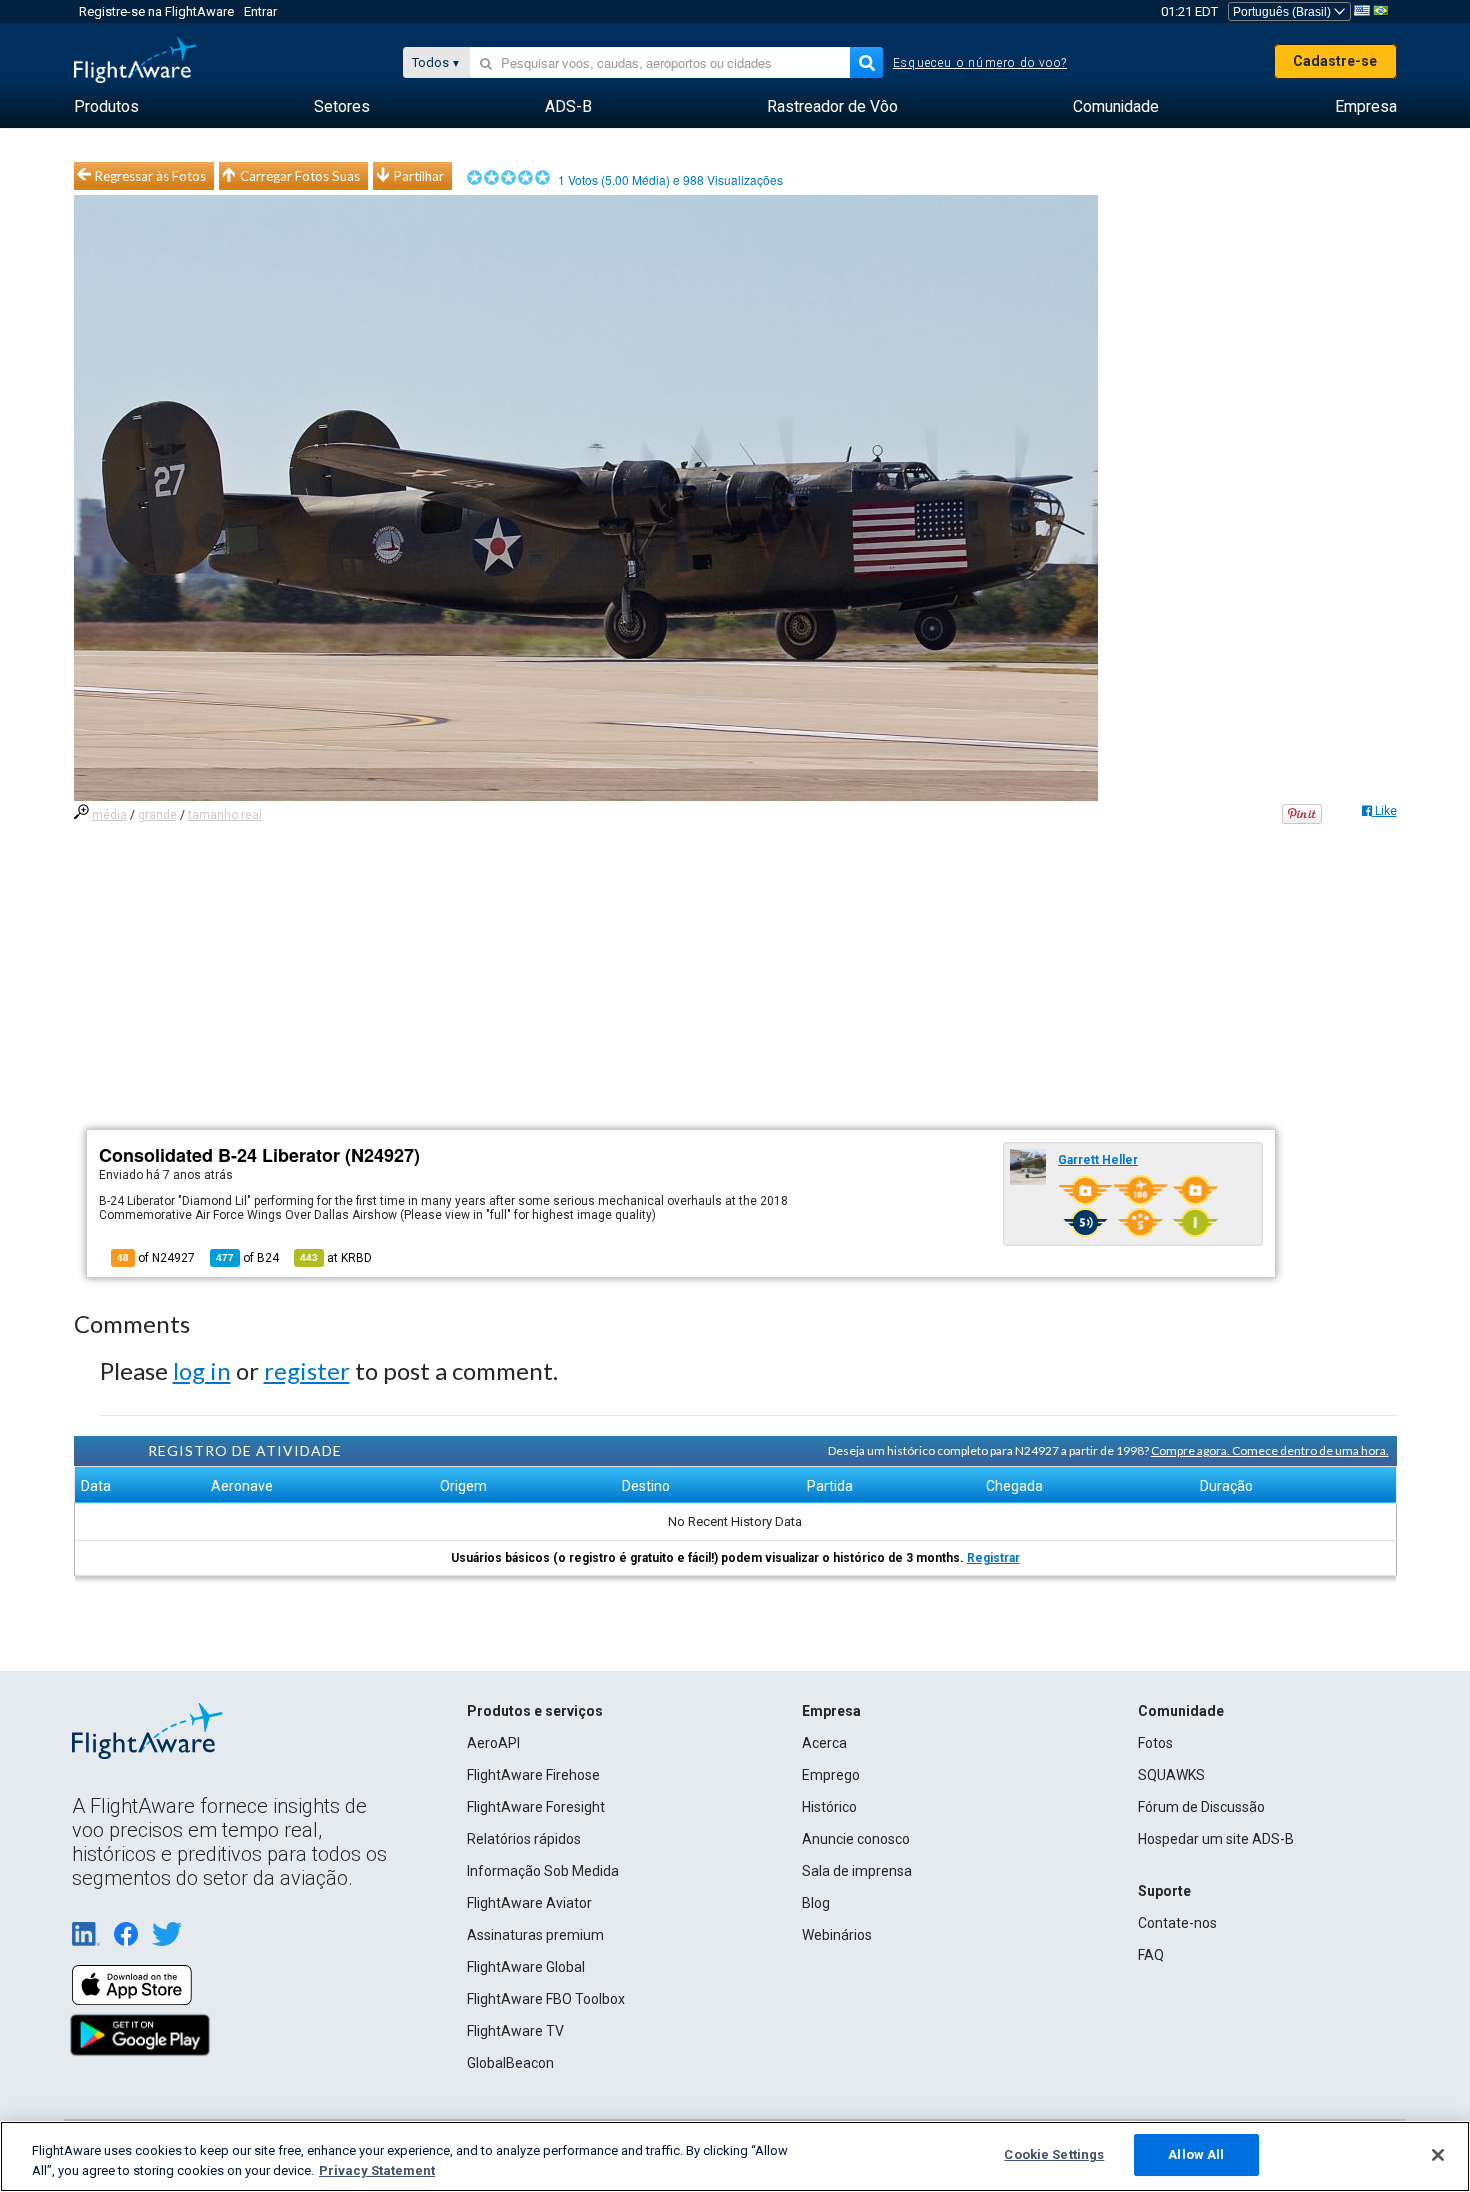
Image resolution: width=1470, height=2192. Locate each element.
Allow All (1196, 2154)
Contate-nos (1177, 1923)
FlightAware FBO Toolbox (546, 1999)
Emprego (831, 1775)
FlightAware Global (526, 1967)
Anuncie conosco (856, 1839)
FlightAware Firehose (533, 1775)
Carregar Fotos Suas (300, 176)
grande (157, 815)
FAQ (1151, 1955)
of (247, 1258)
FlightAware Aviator (529, 1903)
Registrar (993, 1558)
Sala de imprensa (857, 1871)
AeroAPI (493, 1743)
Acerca (824, 1743)
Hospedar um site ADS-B (1216, 1839)
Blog (816, 1903)
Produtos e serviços (535, 1711)
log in (202, 1370)
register (307, 1370)
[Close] (1438, 2155)
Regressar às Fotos (150, 176)
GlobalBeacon (510, 2063)
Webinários (837, 1935)
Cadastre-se (1335, 61)
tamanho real (225, 815)
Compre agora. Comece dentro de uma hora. (1270, 1450)
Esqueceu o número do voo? (980, 63)
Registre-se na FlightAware (156, 11)
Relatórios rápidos (524, 1839)
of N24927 (156, 1258)
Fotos (1155, 1743)
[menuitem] (106, 107)
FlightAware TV (515, 2031)
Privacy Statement (377, 2170)
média (109, 815)
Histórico (829, 1807)
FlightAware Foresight (536, 1807)
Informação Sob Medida (543, 1871)
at (336, 1258)
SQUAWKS (1171, 1775)
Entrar (260, 11)
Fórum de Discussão (1201, 1807)
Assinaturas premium (535, 1935)
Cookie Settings (1054, 2154)
